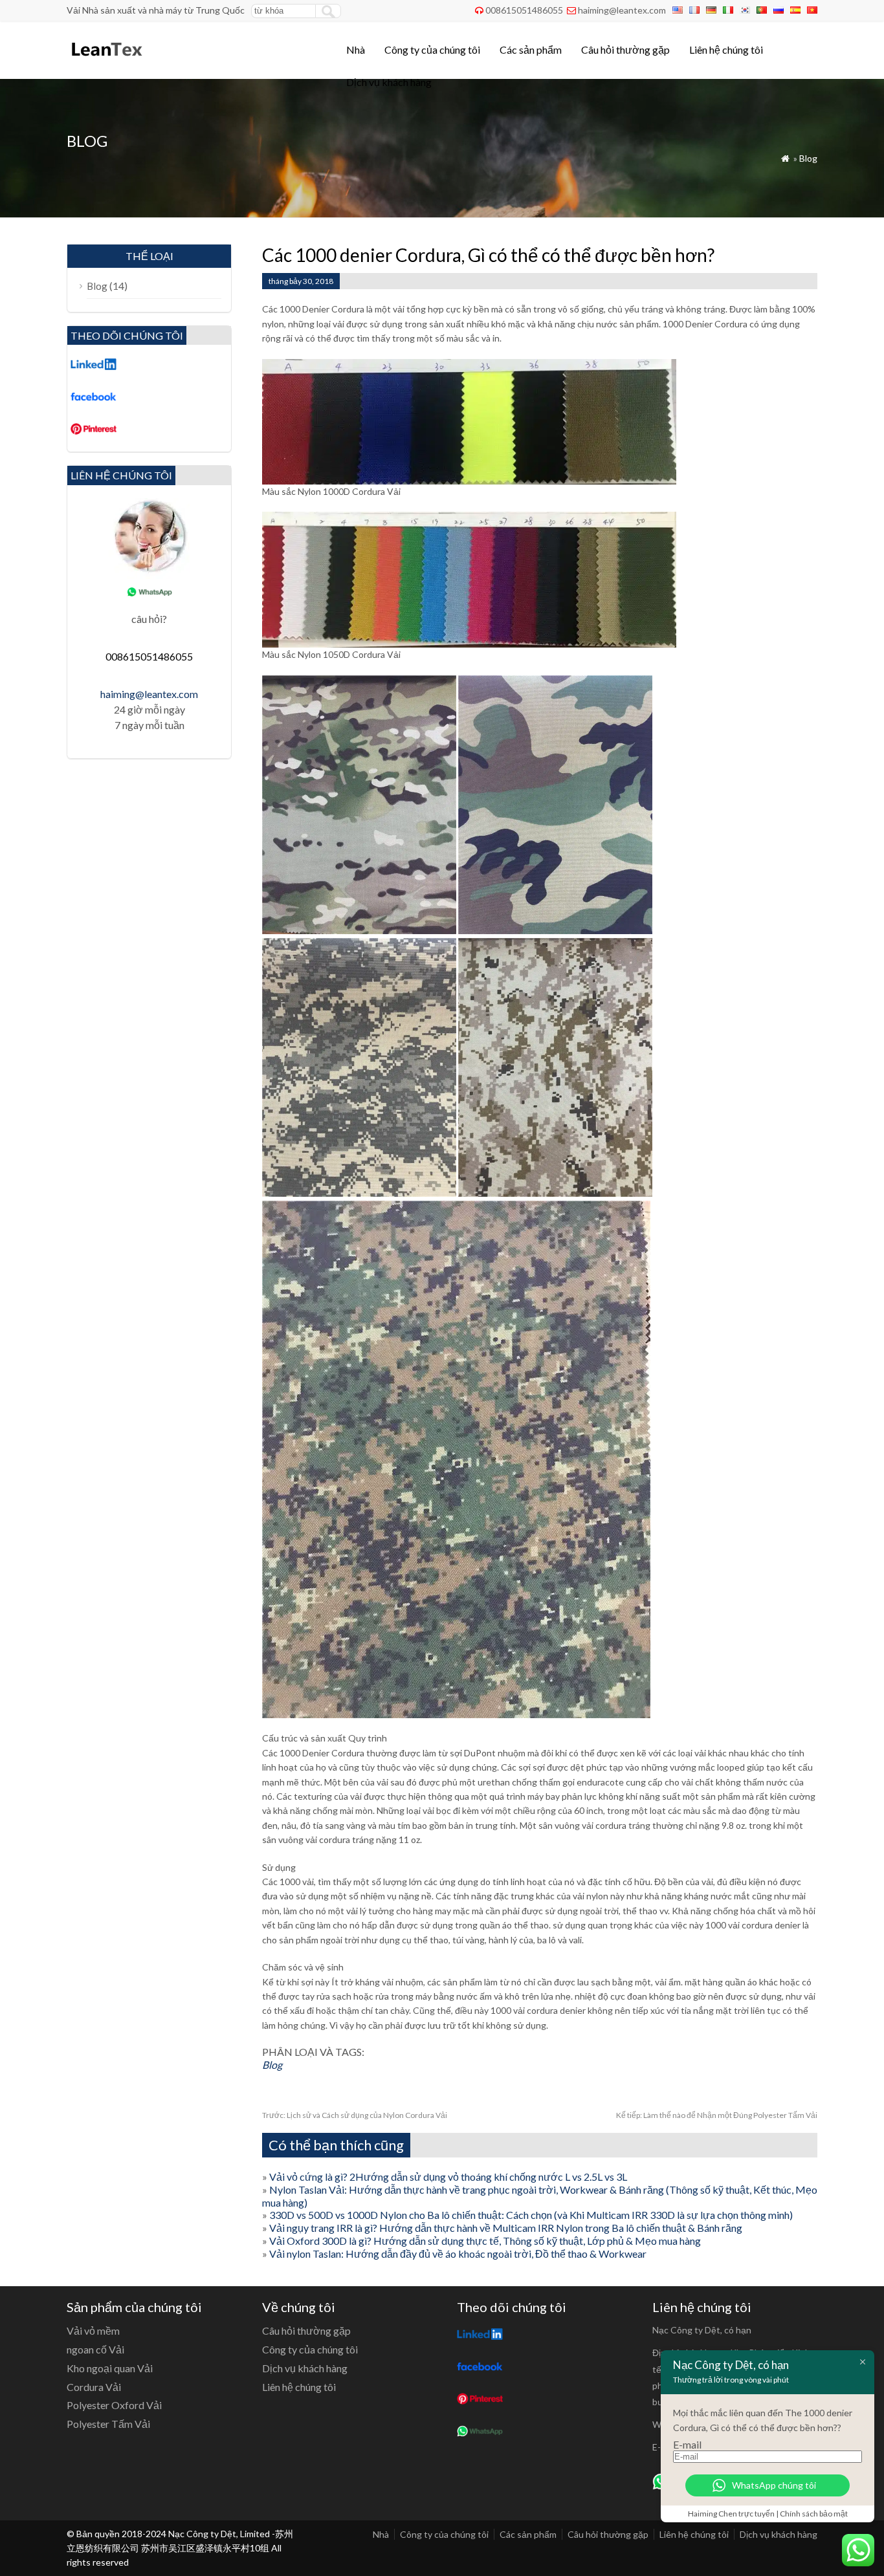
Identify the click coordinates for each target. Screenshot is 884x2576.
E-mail (687, 2444)
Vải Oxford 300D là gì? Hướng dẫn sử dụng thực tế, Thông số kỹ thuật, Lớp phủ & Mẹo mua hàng (485, 2241)
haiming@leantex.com (622, 10)
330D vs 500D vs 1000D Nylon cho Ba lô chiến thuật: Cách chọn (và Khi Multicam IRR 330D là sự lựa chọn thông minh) (531, 2215)
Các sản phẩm (531, 49)
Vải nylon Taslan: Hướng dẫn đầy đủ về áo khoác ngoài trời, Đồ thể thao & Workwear (458, 2254)
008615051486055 (524, 10)
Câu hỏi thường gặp (625, 49)
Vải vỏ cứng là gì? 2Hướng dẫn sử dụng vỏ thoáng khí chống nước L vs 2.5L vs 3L (448, 2177)
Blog (808, 158)
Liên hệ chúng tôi (726, 49)
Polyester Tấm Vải (108, 2424)
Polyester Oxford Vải (114, 2405)
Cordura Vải (94, 2387)
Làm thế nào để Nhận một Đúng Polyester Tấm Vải (717, 2115)
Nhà (356, 49)
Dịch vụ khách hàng (389, 82)
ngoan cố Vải (95, 2349)
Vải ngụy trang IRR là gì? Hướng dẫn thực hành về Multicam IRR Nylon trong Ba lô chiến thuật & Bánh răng (506, 2228)
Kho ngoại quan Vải (110, 2368)
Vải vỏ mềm (93, 2330)
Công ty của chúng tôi (432, 49)
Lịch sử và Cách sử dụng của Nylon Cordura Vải (355, 2115)
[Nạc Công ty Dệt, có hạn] (106, 62)
